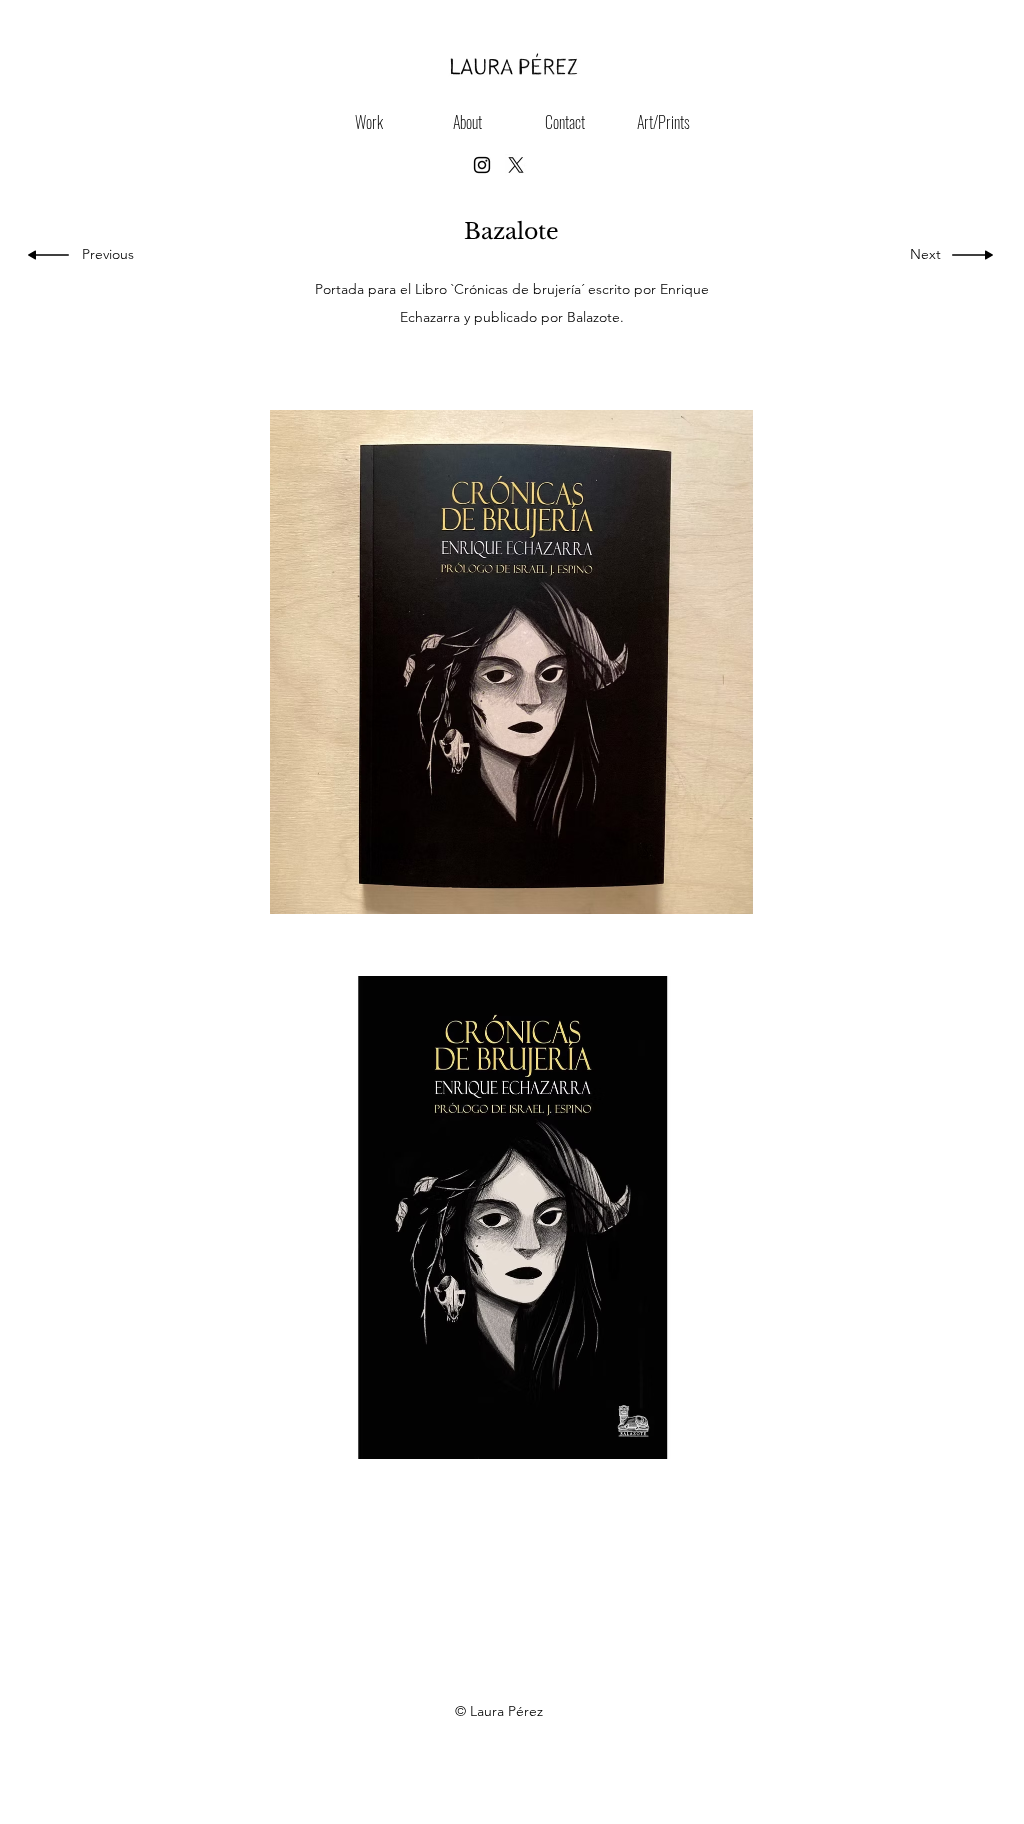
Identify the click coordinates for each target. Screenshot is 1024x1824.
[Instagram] (482, 165)
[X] (516, 165)
